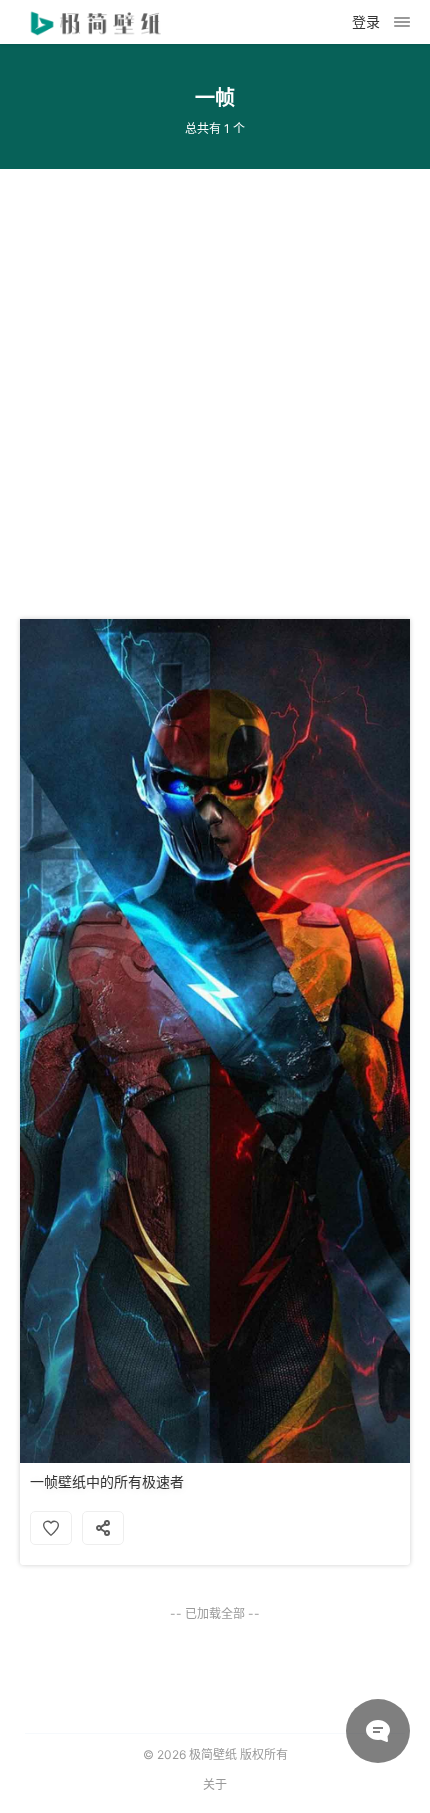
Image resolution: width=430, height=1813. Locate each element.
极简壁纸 (213, 1754)
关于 (215, 1784)
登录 (366, 21)
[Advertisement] (215, 384)
